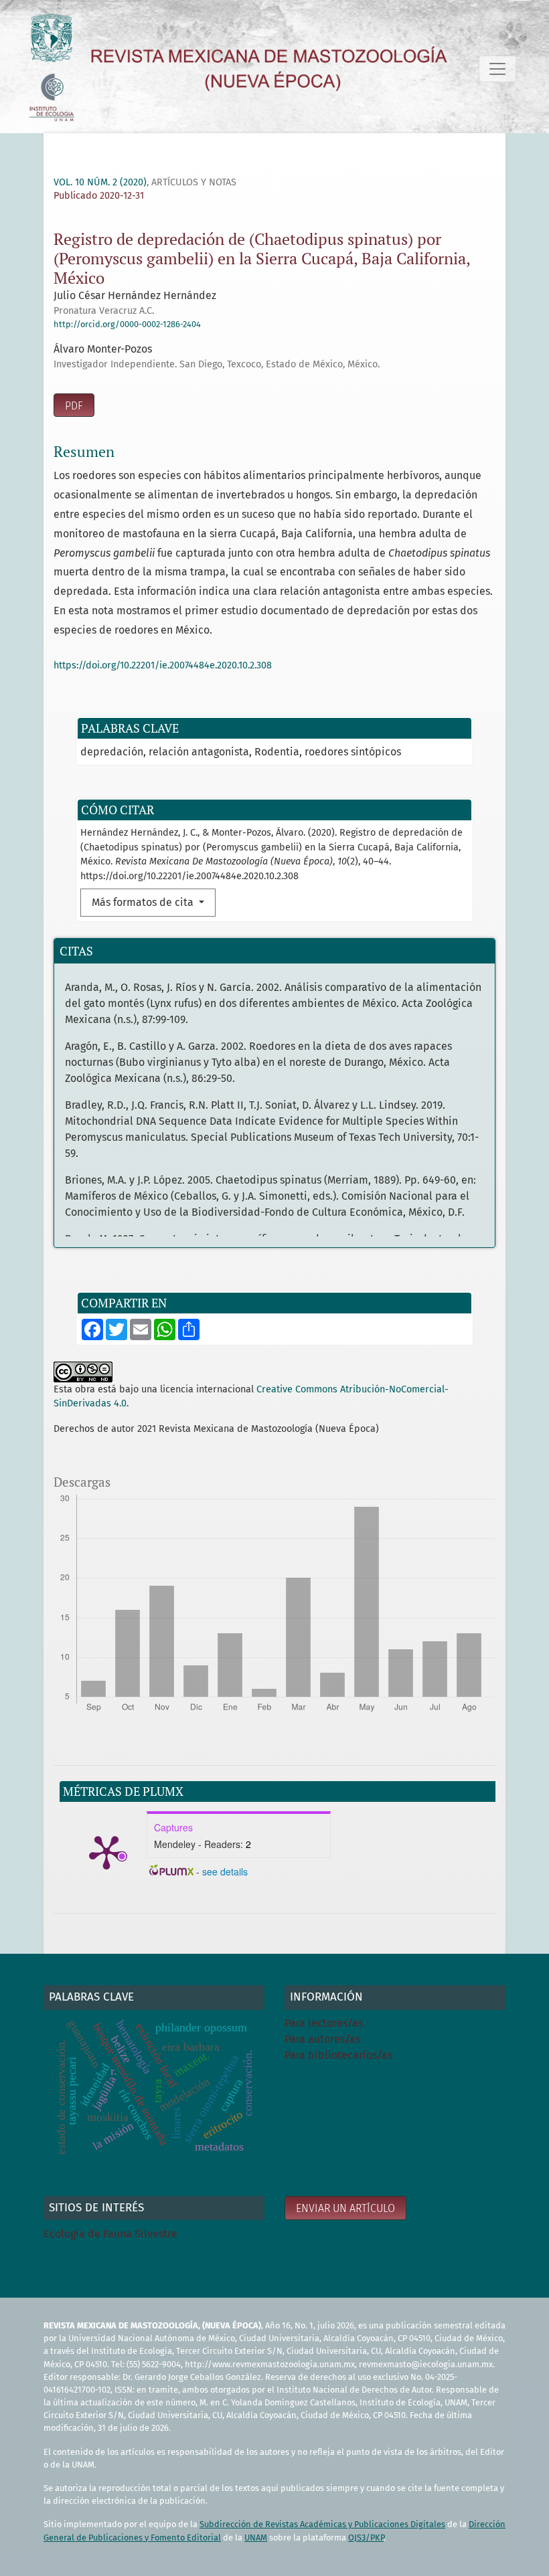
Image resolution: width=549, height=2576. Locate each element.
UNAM (256, 2538)
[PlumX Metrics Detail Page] (106, 1851)
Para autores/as (322, 2039)
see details (225, 1871)
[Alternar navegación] (497, 69)
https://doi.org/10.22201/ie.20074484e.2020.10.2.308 (163, 665)
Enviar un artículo (345, 2208)
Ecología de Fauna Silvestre (110, 2234)
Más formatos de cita (144, 902)
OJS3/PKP (366, 2538)
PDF (74, 406)
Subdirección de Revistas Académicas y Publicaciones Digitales (322, 2524)
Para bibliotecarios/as (338, 2055)
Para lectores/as (324, 2023)
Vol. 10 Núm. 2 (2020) (100, 182)
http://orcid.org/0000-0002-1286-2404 (127, 324)
